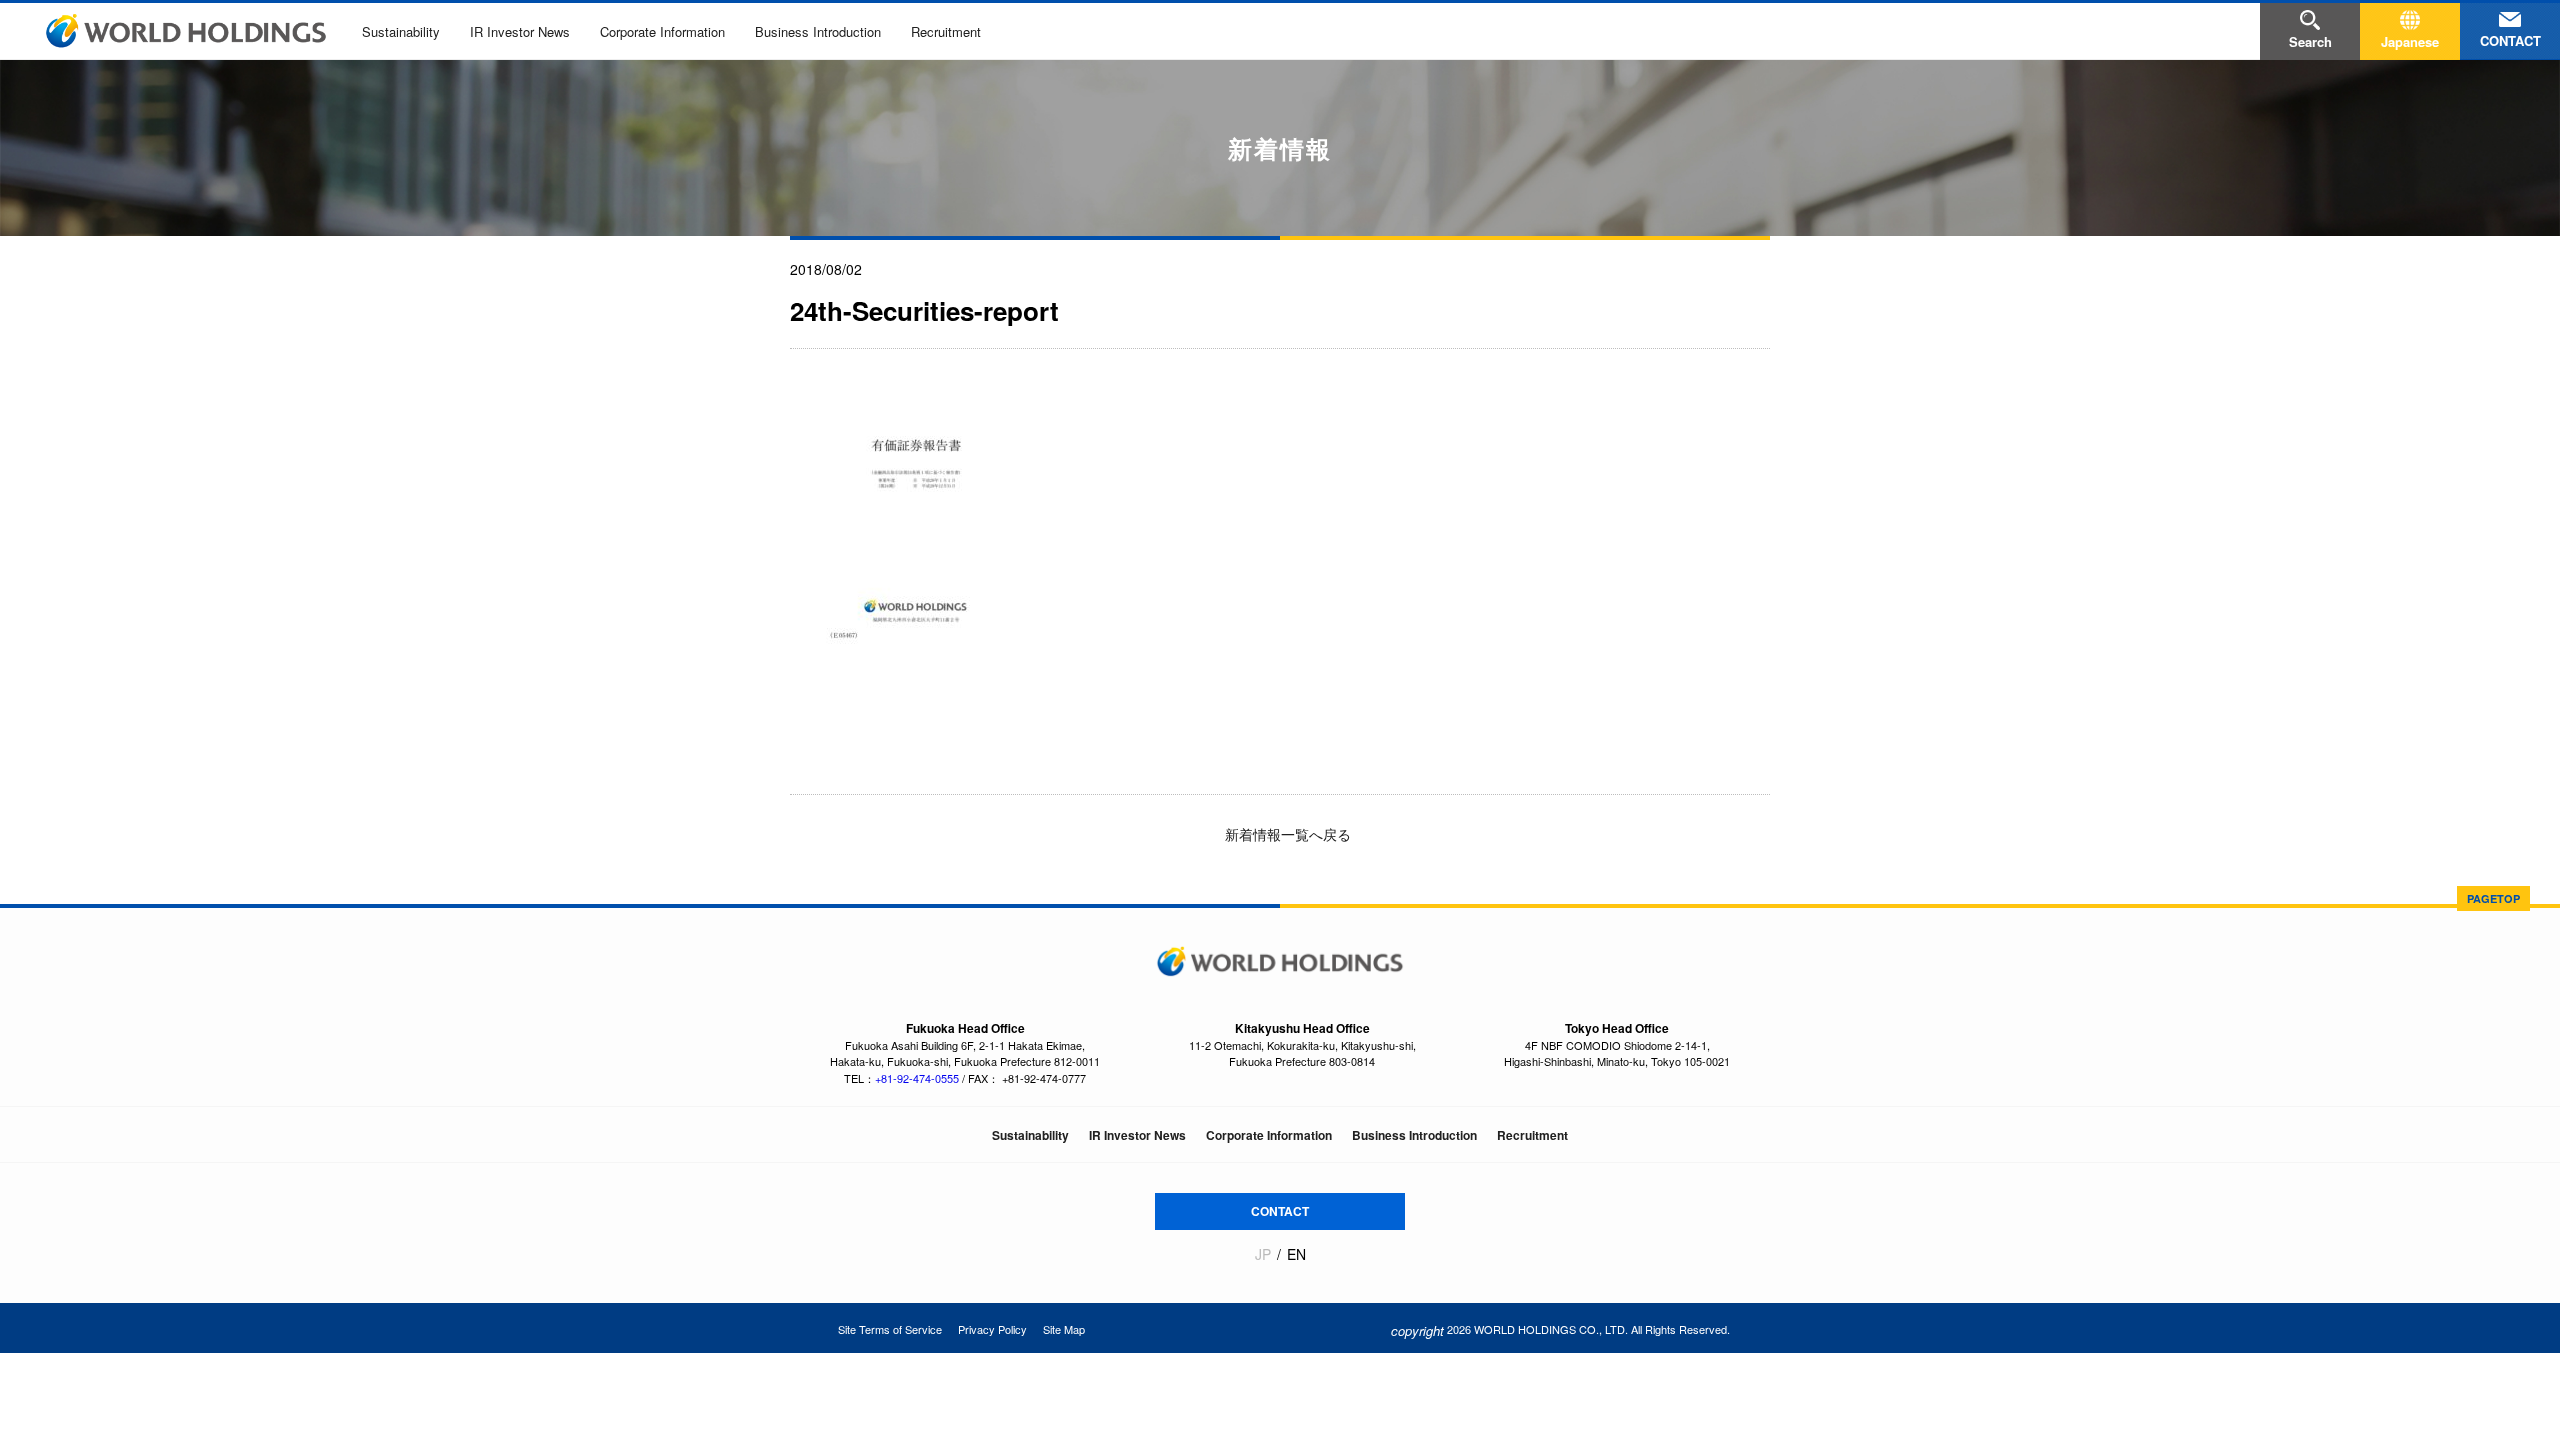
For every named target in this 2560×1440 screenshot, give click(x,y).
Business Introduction (818, 31)
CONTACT (1280, 1211)
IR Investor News (520, 31)
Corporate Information (662, 31)
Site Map (1064, 1329)
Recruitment (946, 31)
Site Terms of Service (890, 1329)
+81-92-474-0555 (917, 1078)
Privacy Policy (992, 1329)
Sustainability (401, 31)
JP (1263, 1254)
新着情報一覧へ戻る (1286, 834)
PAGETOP (2493, 898)
